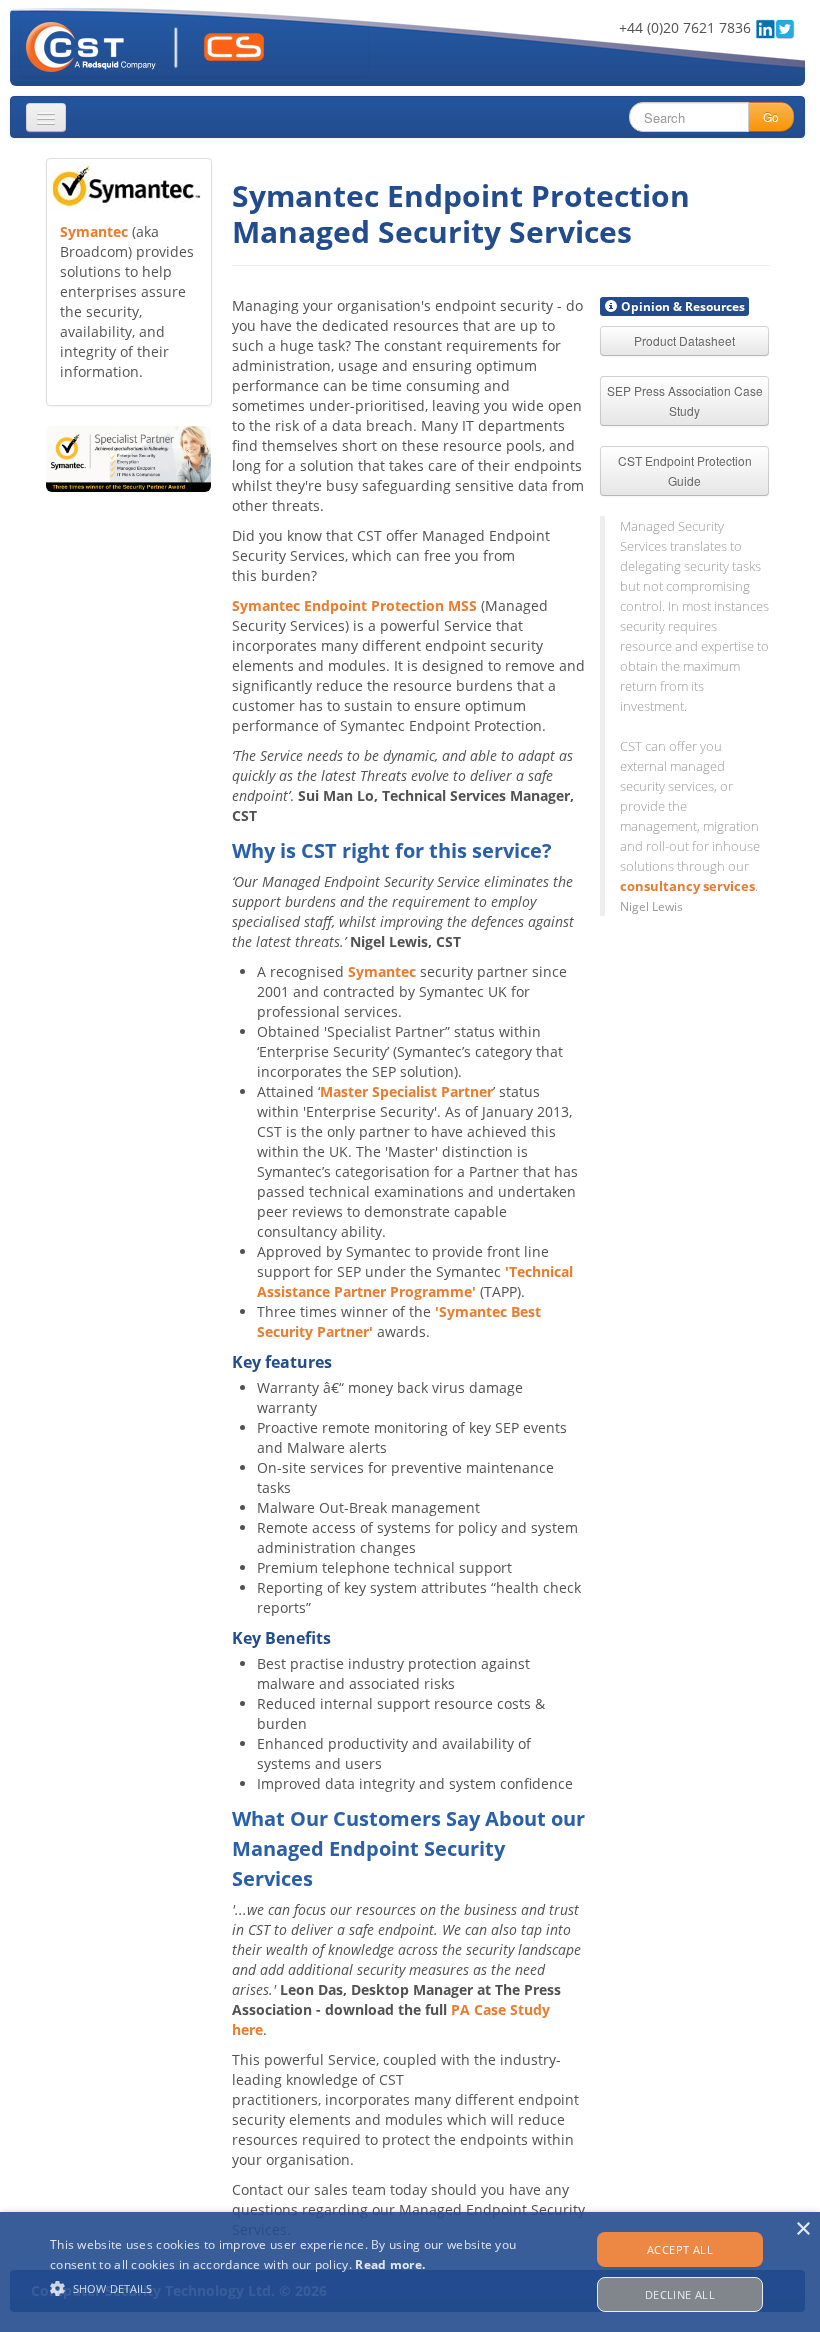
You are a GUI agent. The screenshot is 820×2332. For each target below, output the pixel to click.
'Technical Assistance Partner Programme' (415, 1281)
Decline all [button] (680, 2294)
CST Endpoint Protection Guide (685, 470)
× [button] (802, 2229)
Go (771, 116)
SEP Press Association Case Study (685, 400)
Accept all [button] (680, 2249)
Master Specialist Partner (406, 1091)
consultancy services (687, 886)
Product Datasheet (684, 340)
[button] (284, 2288)
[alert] (410, 2272)
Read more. (390, 2264)
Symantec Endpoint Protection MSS (354, 605)
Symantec (94, 231)
